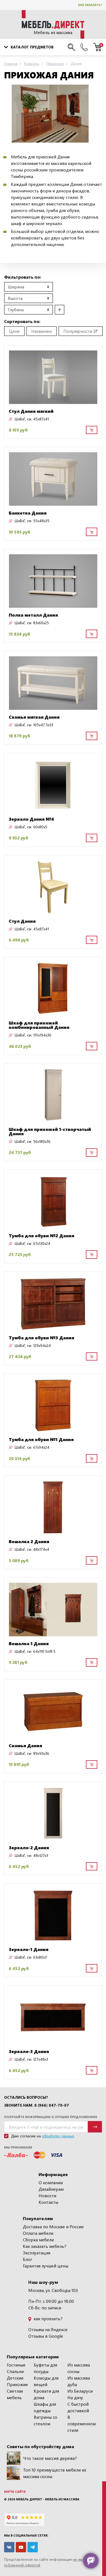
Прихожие (17, 2384)
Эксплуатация (37, 2253)
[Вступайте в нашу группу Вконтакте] (9, 2547)
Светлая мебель (15, 2394)
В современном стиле (82, 2423)
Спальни (15, 2371)
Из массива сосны (79, 2368)
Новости (47, 2195)
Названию (42, 331)
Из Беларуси (80, 2391)
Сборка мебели (38, 2240)
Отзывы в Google (46, 2336)
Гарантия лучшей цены (46, 2266)
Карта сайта (15, 2492)
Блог (28, 2259)
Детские (15, 2378)
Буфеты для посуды (45, 2368)
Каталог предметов (32, 47)
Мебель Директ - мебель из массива (48, 2499)
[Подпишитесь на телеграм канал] (33, 2547)
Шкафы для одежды (45, 2407)
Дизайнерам (51, 2189)
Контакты (48, 2202)
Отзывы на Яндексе (48, 2329)
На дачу (75, 2397)
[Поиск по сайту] (71, 47)
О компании (51, 2182)
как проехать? (48, 2318)
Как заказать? (90, 5)
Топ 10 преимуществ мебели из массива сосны (55, 2473)
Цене (14, 331)
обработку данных (58, 2136)
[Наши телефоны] (84, 47)
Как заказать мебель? (45, 2246)
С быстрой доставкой (78, 2407)
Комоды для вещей (46, 2381)
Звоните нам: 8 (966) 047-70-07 (37, 2105)
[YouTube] (21, 2547)
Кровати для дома (46, 2394)
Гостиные (16, 2365)
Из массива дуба (79, 2381)
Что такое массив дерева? (50, 2458)
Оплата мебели (38, 2233)
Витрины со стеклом (46, 2420)
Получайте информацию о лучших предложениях (51, 2117)
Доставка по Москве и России (53, 2226)
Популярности (78, 331)
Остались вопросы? (26, 2097)
